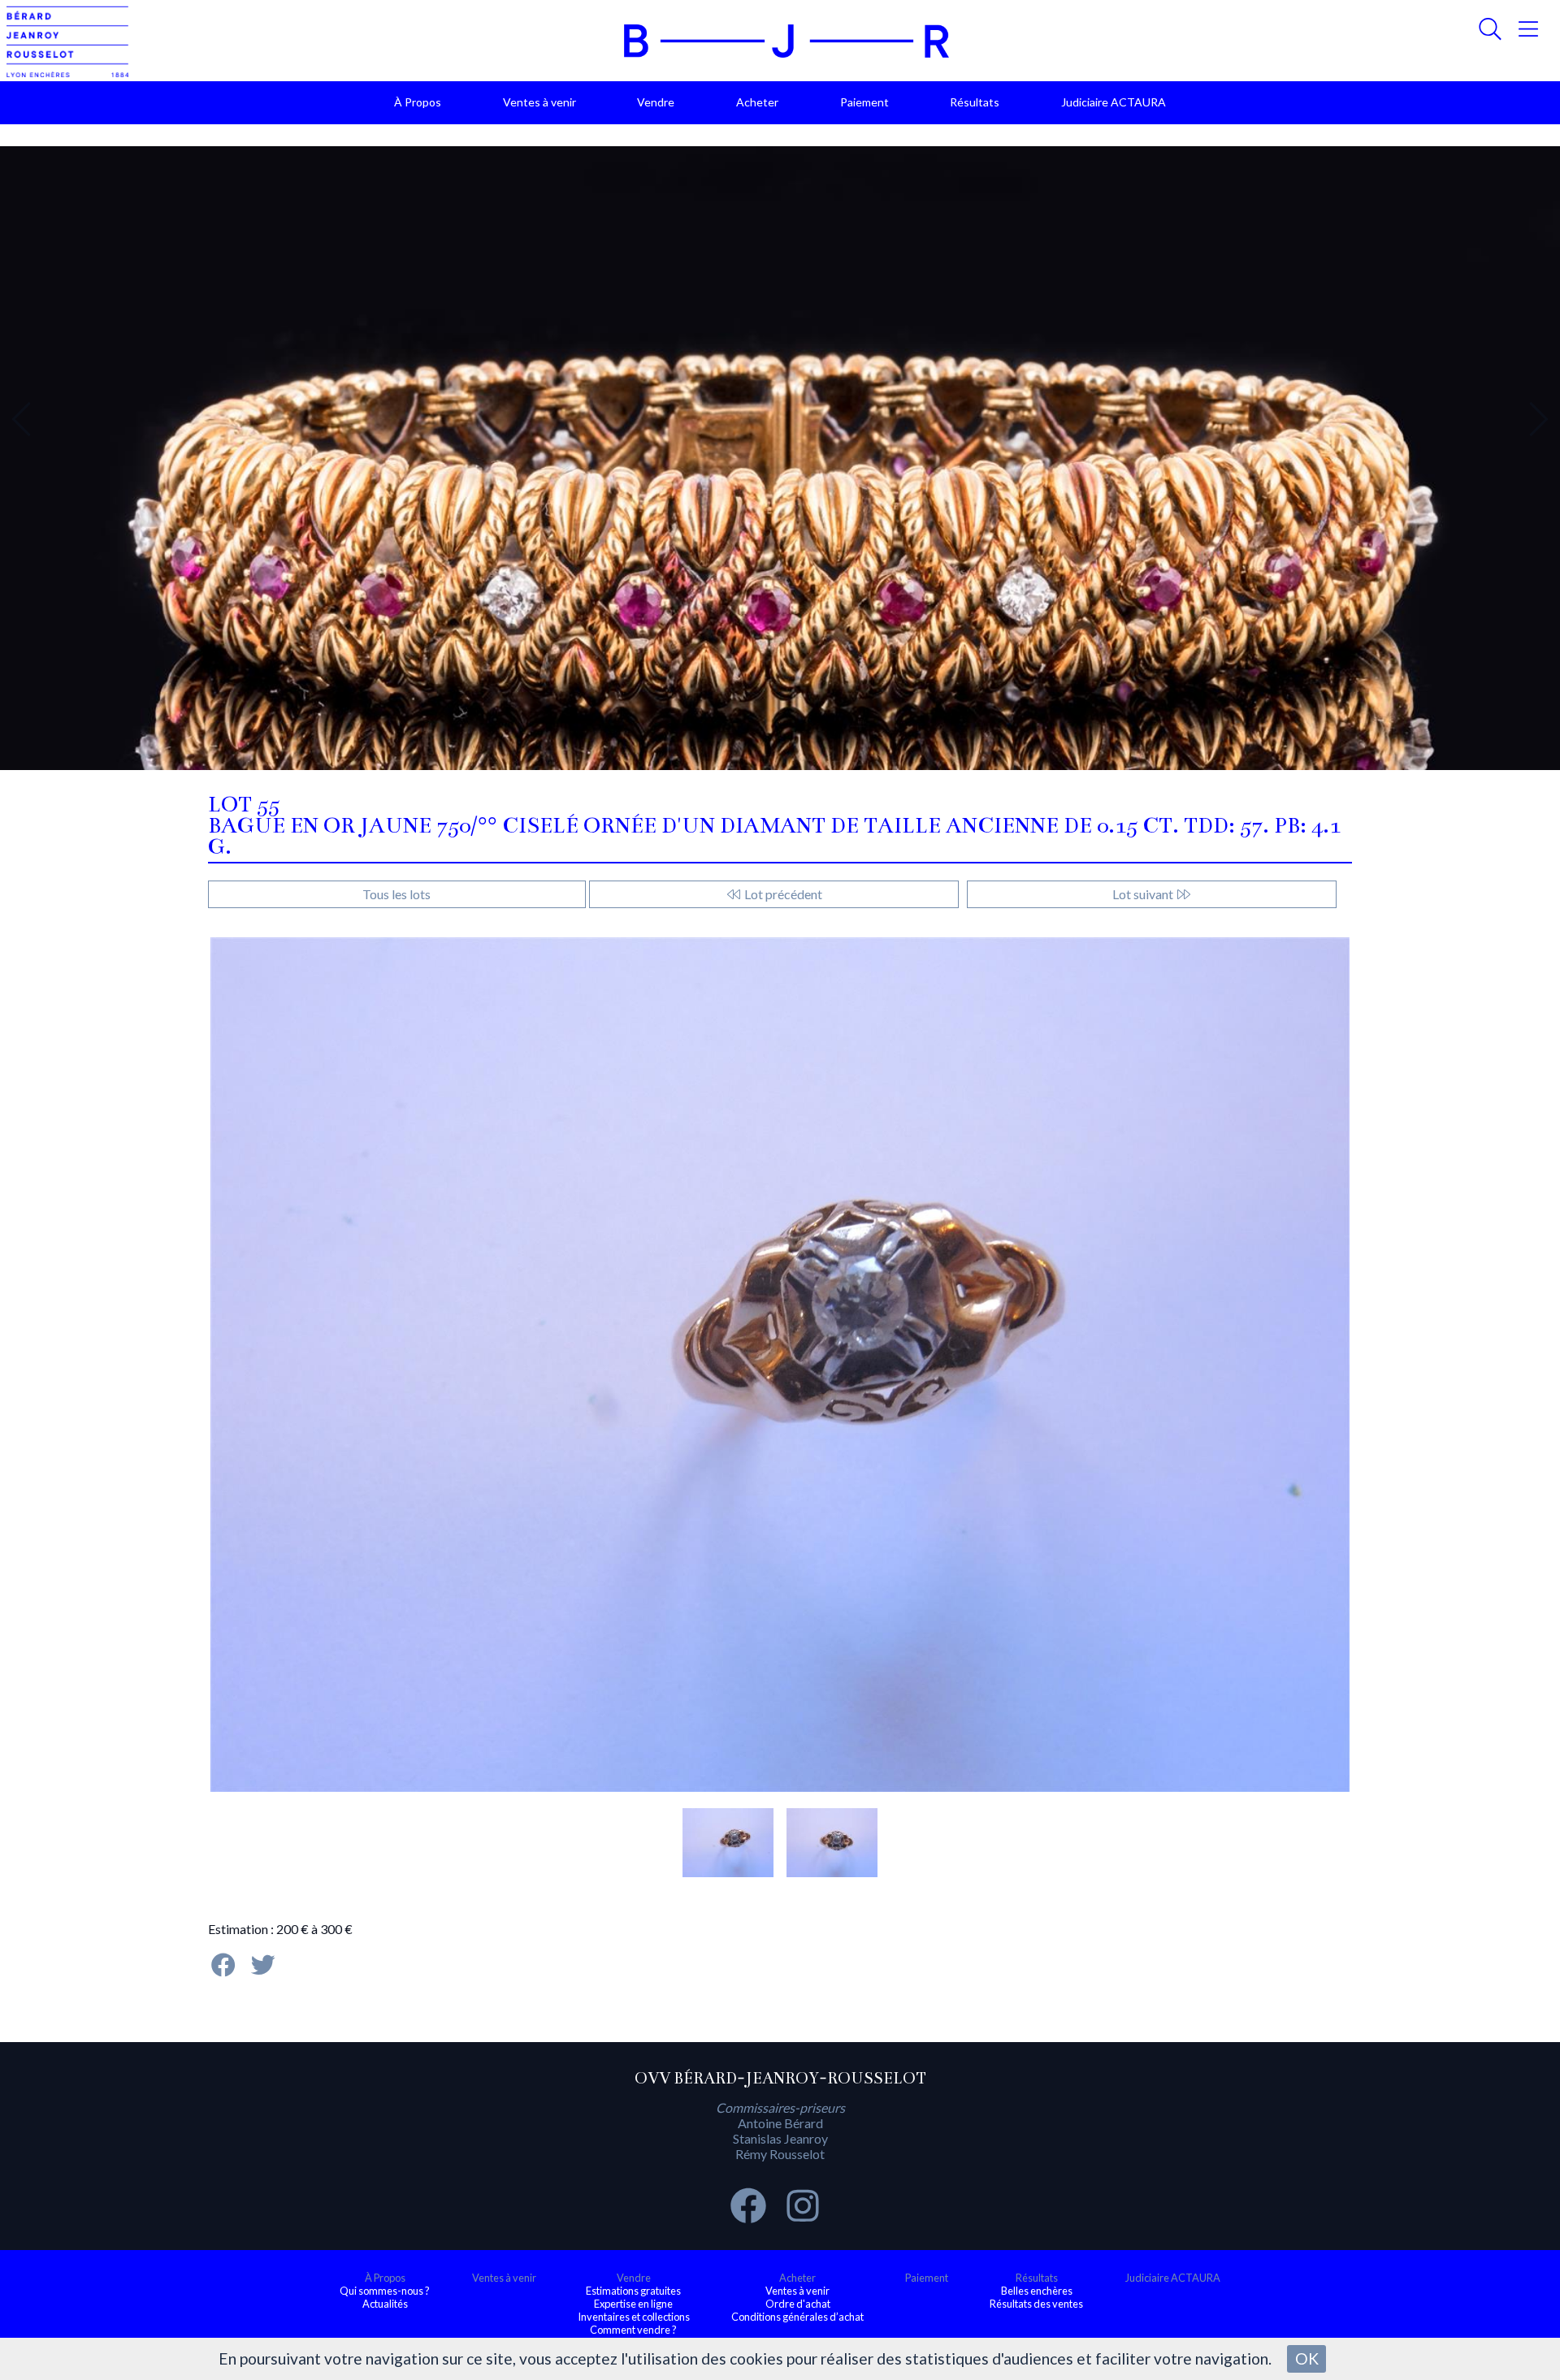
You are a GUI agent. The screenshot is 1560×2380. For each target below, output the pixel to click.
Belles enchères (1037, 2291)
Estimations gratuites (633, 2291)
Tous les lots (396, 894)
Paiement (864, 102)
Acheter (757, 102)
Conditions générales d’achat (797, 2317)
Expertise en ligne (633, 2304)
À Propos (418, 102)
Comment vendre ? (633, 2330)
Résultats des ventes (1036, 2304)
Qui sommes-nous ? (385, 2291)
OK (1307, 2358)
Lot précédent (782, 894)
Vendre (656, 102)
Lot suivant (1144, 894)
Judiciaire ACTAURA (1114, 102)
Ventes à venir (539, 102)
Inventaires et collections (634, 2317)
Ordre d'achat (798, 2304)
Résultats (975, 102)
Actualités (385, 2304)
